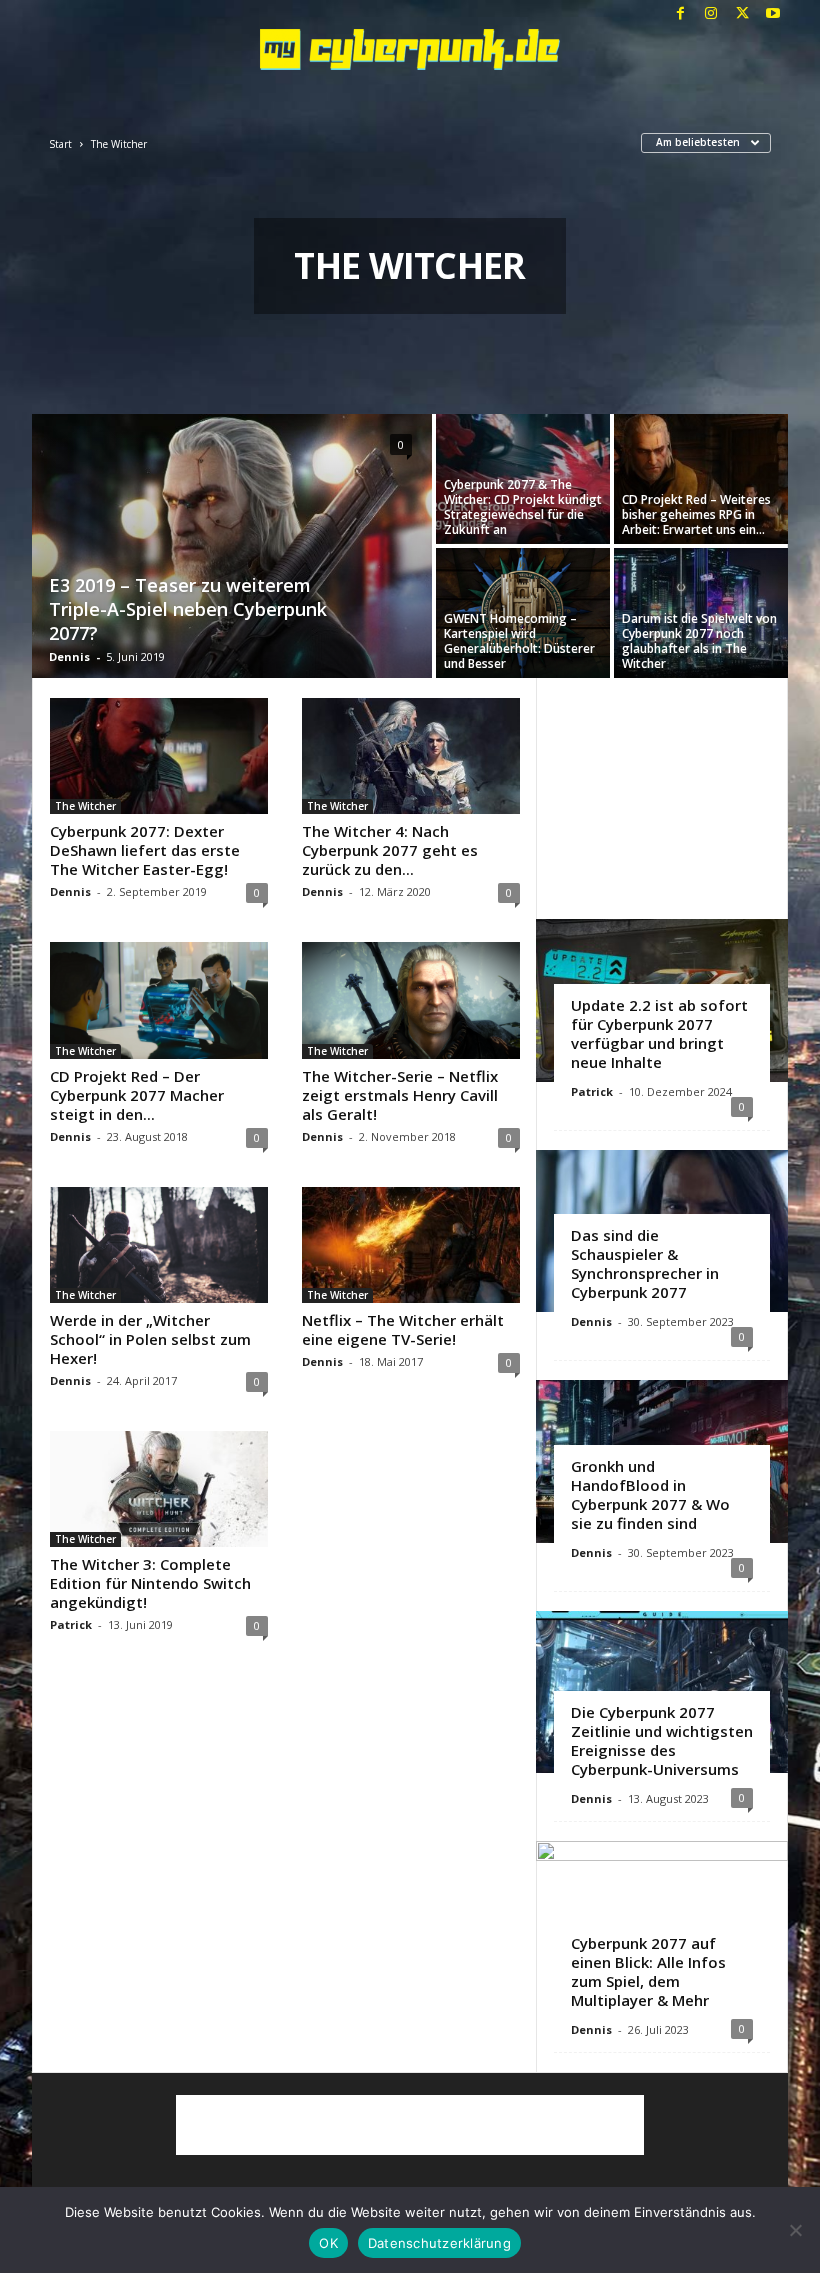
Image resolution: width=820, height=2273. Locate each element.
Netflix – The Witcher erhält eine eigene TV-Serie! (403, 1329)
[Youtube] (773, 14)
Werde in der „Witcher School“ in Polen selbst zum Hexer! (150, 1339)
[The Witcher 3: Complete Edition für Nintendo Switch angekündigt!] (159, 1489)
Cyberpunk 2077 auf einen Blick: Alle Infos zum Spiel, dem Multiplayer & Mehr (648, 1971)
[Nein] (795, 2230)
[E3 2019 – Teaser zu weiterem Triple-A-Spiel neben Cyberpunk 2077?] (232, 548)
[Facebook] (680, 14)
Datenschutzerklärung (439, 2243)
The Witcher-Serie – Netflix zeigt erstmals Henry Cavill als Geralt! (400, 1095)
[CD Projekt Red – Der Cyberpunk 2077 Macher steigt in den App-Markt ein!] (159, 1000)
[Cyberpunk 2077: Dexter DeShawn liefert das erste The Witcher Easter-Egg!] (159, 756)
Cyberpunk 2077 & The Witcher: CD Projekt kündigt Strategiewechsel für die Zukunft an (523, 507)
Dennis (69, 656)
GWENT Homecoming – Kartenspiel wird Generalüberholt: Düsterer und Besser (519, 641)
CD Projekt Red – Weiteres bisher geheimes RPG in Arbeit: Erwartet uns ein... (696, 514)
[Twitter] (742, 14)
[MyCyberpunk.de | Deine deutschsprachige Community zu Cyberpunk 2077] (410, 49)
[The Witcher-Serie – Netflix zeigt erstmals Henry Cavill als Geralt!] (411, 1000)
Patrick (71, 1624)
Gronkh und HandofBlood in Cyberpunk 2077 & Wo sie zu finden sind (650, 1494)
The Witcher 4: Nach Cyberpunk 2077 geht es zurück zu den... (390, 850)
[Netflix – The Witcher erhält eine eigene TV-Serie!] (411, 1245)
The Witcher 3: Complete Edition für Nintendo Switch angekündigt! (150, 1583)
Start (60, 144)
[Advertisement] (663, 798)
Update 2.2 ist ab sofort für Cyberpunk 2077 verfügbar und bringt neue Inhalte (659, 1033)
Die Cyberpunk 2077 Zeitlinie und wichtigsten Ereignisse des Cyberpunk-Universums (662, 1740)
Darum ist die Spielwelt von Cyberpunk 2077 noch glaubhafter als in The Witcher (699, 641)
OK (328, 2243)
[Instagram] (711, 14)
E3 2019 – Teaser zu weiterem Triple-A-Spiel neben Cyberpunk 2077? (188, 609)
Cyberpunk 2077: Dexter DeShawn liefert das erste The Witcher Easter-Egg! (145, 850)
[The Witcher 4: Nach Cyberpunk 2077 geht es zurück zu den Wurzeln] (411, 756)
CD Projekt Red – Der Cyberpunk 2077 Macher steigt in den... (137, 1095)
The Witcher (85, 806)
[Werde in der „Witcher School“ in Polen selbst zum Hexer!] (159, 1245)
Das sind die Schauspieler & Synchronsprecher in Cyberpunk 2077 (645, 1263)
